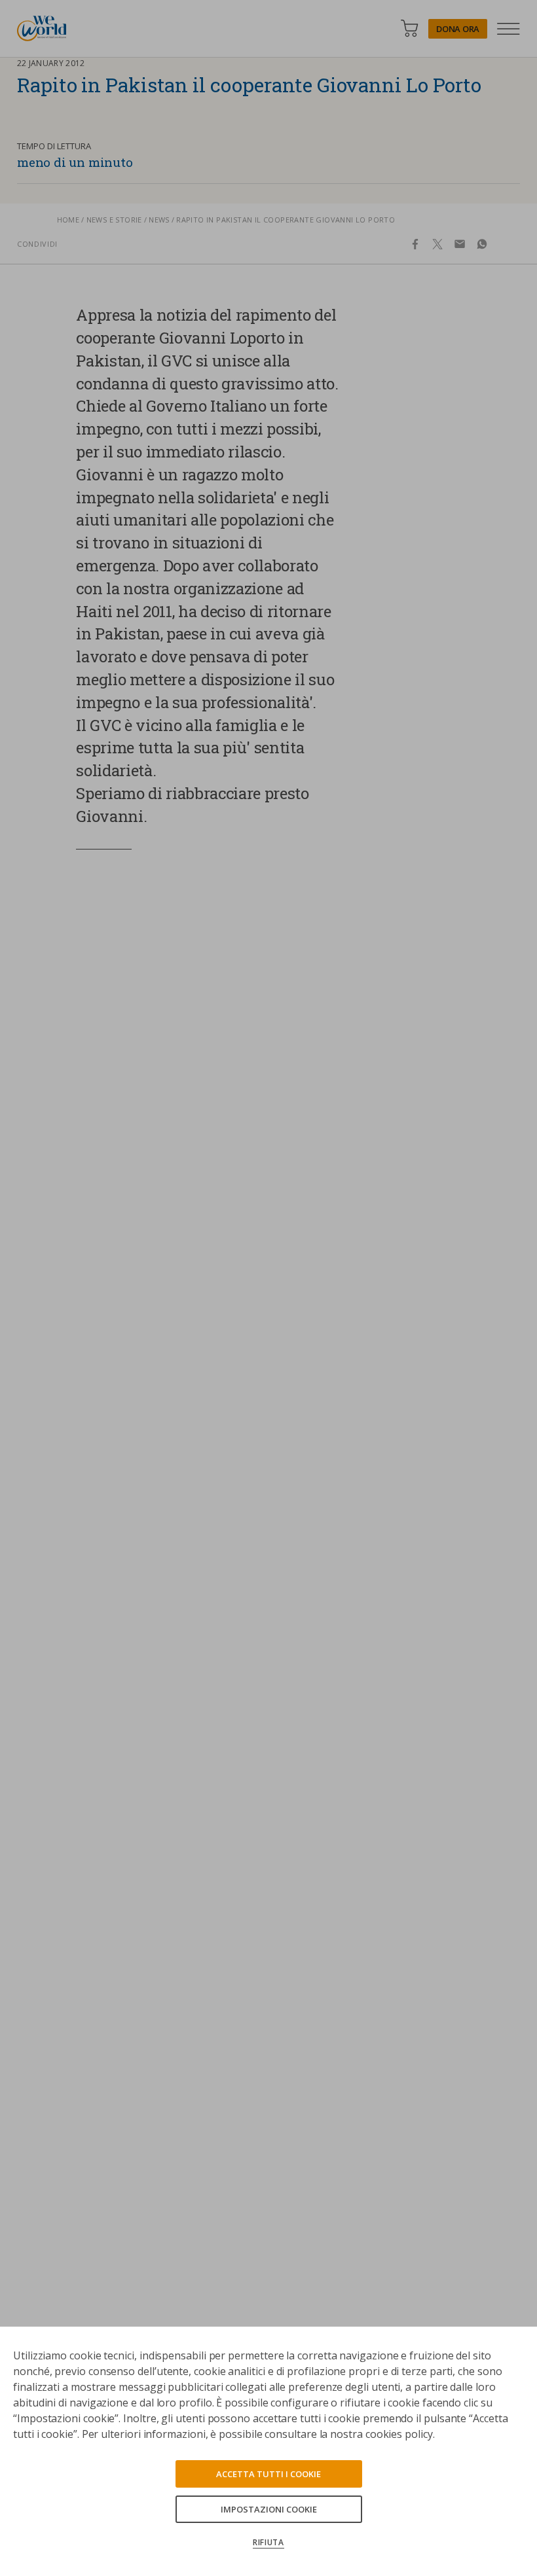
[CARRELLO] (409, 28)
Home (68, 220)
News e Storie (114, 220)
